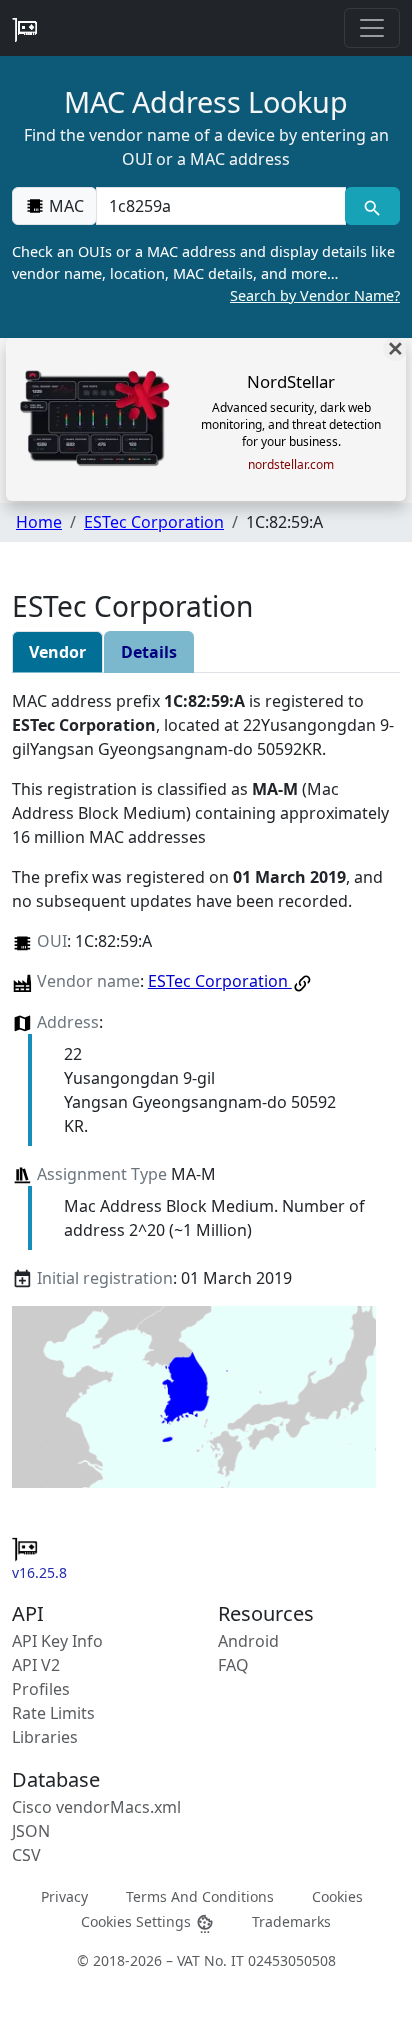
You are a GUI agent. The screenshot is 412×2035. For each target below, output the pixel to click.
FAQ (233, 1665)
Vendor (57, 652)
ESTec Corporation (154, 522)
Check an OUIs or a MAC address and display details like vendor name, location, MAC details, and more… (206, 273)
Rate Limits (53, 1713)
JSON (31, 1831)
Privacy (64, 1895)
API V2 (36, 1665)
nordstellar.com (291, 465)
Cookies (337, 1895)
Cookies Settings (138, 1921)
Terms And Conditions (200, 1895)
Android (248, 1641)
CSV (26, 1855)
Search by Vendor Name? (315, 295)
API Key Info (57, 1641)
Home (39, 522)
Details (149, 652)
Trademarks (291, 1921)
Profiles (41, 1689)
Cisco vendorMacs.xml (96, 1807)
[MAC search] (372, 206)
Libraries (45, 1737)
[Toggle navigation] (372, 28)
